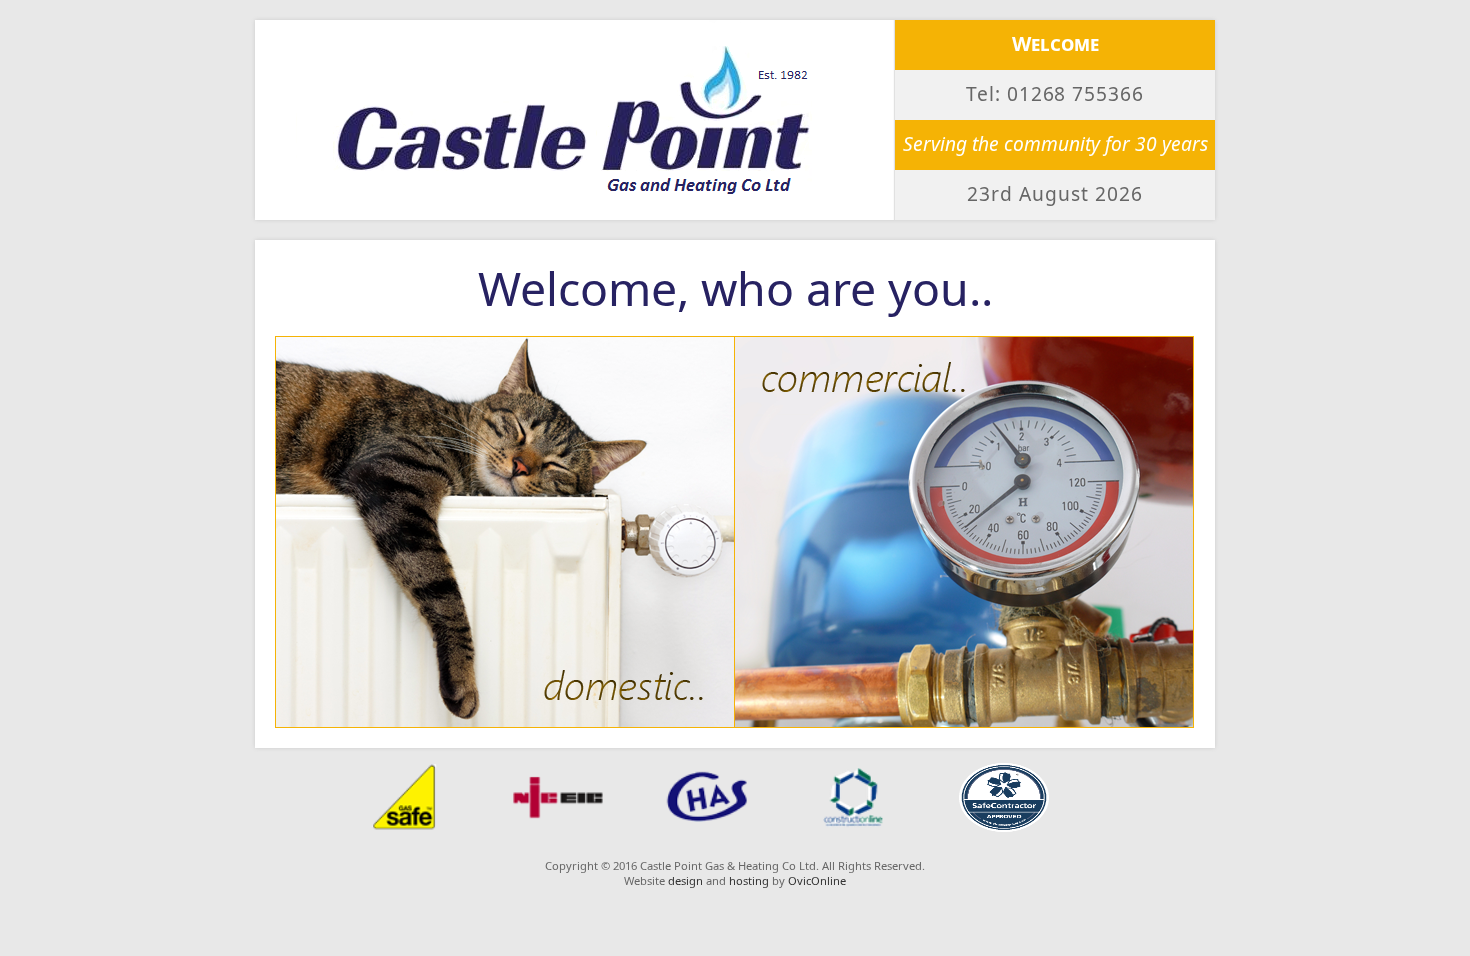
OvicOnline (817, 880)
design (685, 880)
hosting (749, 880)
